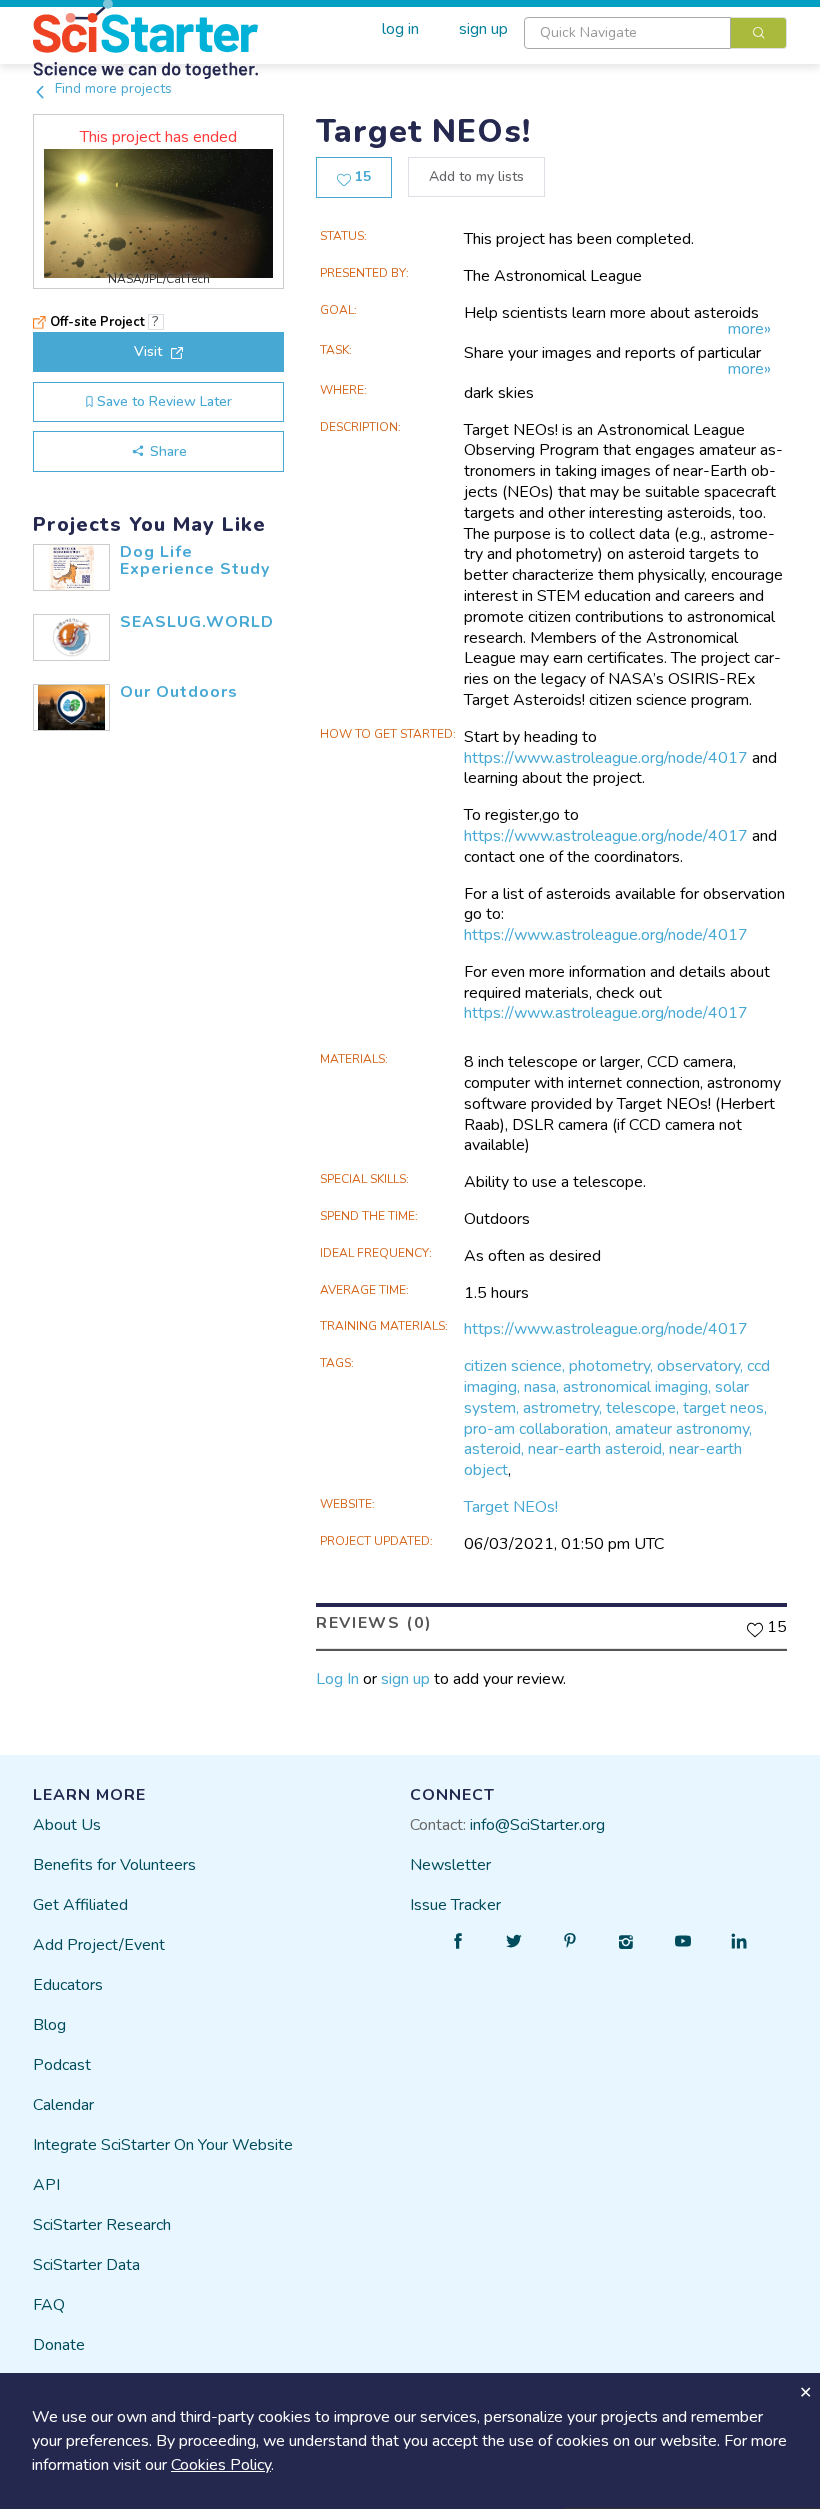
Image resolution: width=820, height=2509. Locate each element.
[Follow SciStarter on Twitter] (514, 1941)
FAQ (49, 2305)
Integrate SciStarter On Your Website (163, 2145)
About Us (67, 1825)
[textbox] (627, 33)
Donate (59, 2345)
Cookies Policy (221, 2465)
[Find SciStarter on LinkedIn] (739, 1941)
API (46, 2185)
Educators (68, 1985)
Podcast (62, 2065)
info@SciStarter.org (537, 1825)
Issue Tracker (455, 1905)
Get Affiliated (80, 1905)
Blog (49, 2025)
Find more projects (111, 88)
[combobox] (655, 33)
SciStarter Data (86, 2265)
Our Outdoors (179, 692)
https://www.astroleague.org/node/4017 (606, 758)
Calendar (63, 2105)
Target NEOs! (511, 1507)
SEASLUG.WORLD (197, 622)
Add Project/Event (99, 1945)
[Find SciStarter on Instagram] (627, 1941)
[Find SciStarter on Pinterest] (570, 1941)
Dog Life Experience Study (195, 561)
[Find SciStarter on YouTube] (683, 1941)
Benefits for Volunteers (114, 1865)
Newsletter (450, 1865)
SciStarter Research (102, 2225)
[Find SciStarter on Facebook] (458, 1941)
